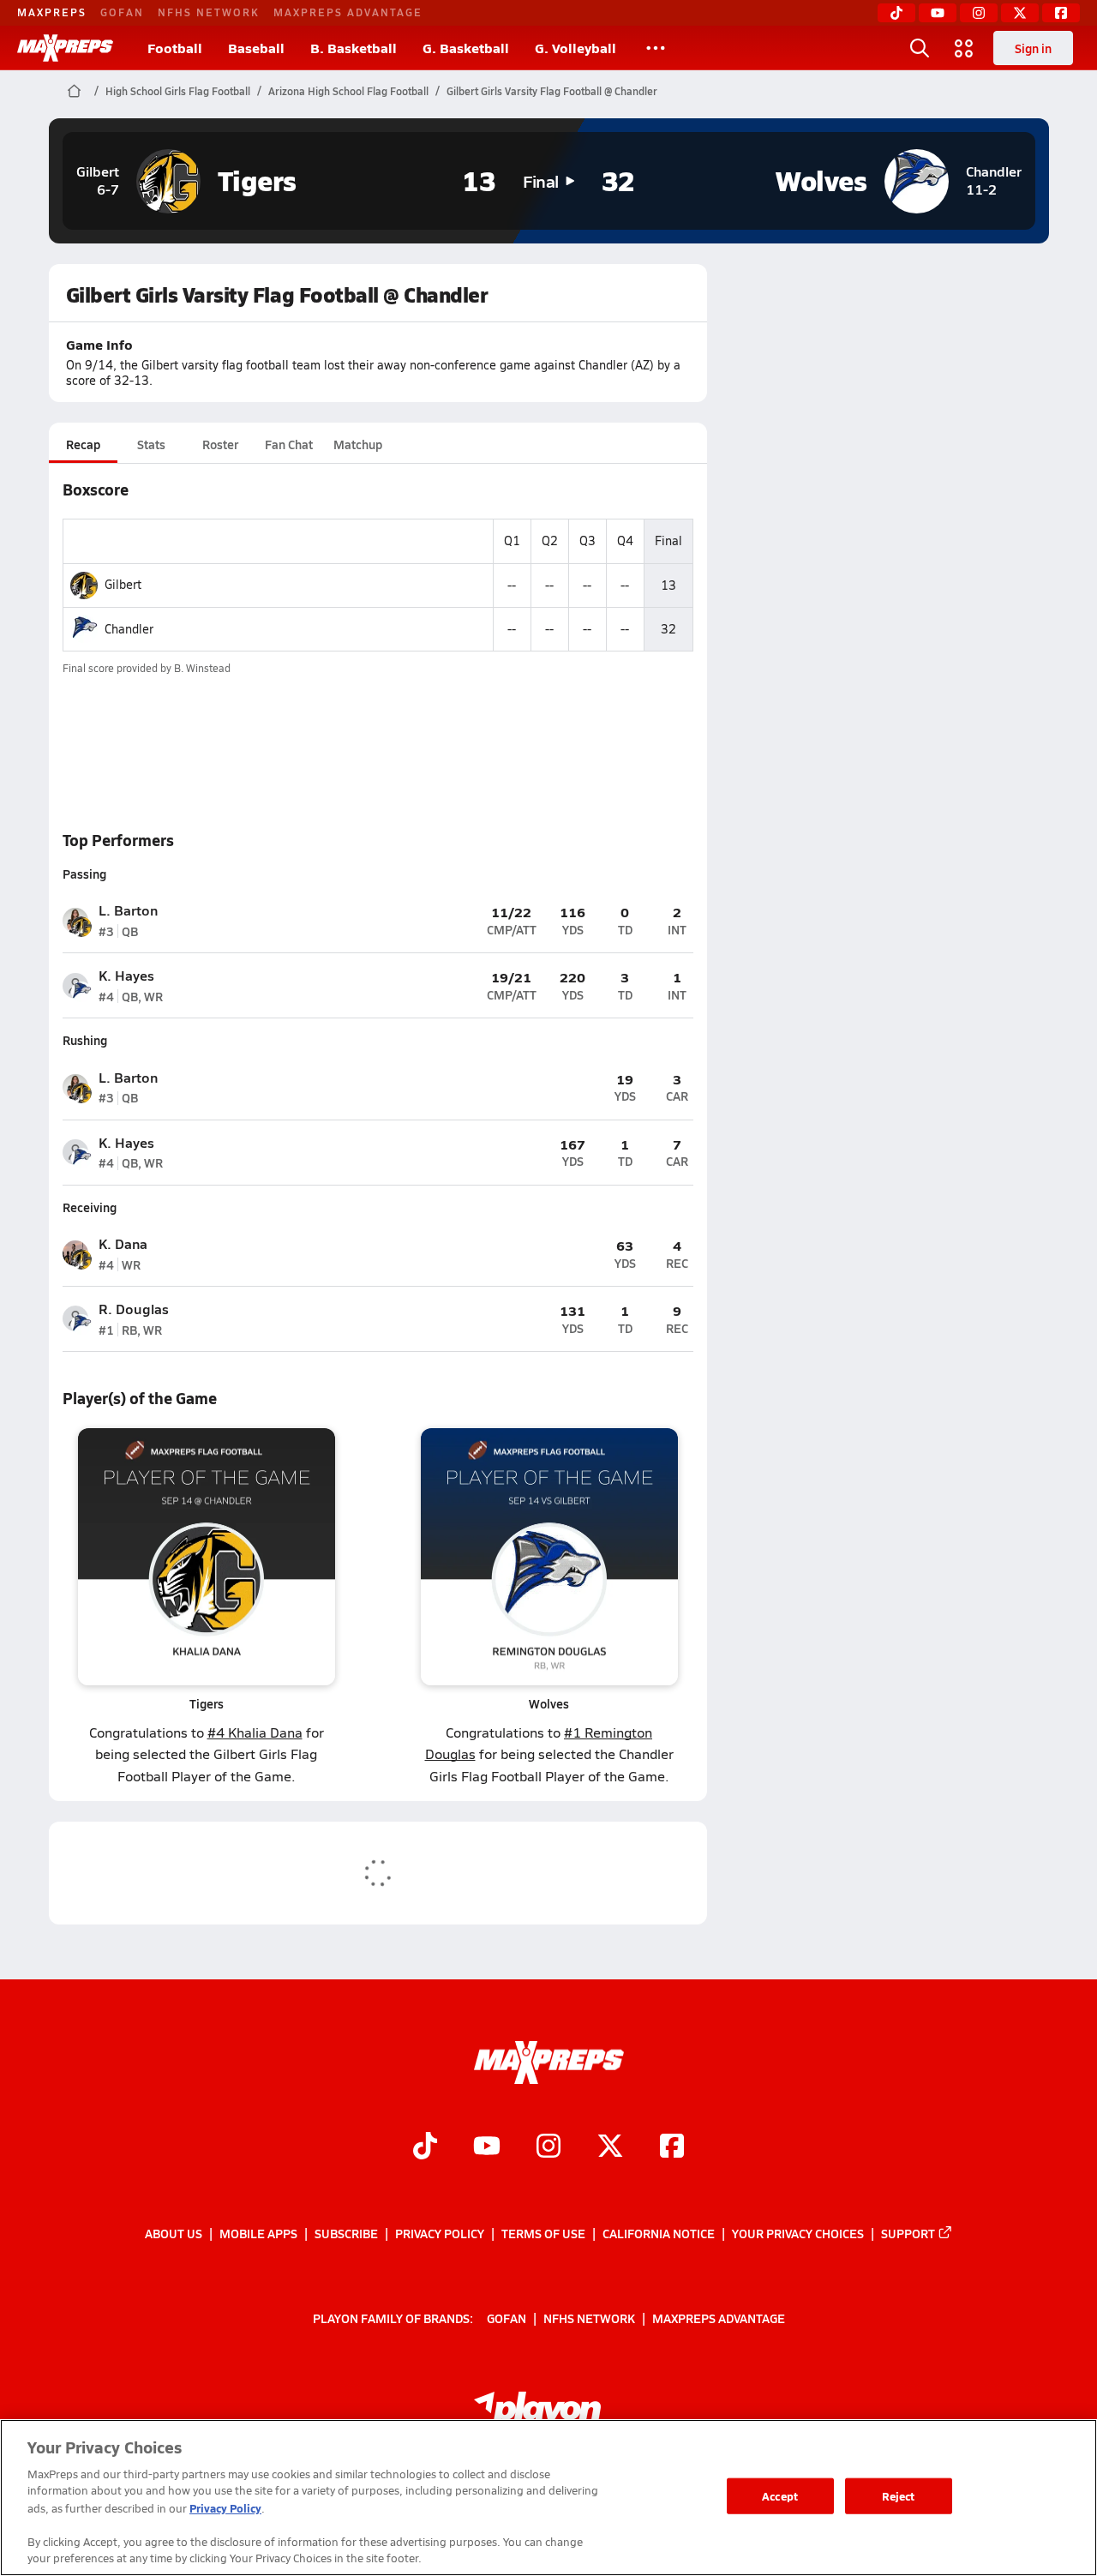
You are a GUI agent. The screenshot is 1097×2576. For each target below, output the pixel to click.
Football (175, 48)
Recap (83, 444)
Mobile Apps (258, 2233)
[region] (548, 2498)
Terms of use (543, 2233)
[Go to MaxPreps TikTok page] (425, 2147)
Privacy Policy (440, 2233)
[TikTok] (896, 13)
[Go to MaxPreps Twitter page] (610, 2147)
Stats (151, 444)
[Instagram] (979, 13)
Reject (899, 2496)
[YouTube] (938, 13)
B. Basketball (354, 48)
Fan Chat (289, 444)
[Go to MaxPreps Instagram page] (548, 2147)
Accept (780, 2496)
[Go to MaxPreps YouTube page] (487, 2147)
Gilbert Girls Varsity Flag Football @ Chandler (552, 91)
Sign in (1033, 48)
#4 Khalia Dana (255, 1732)
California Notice (659, 2233)
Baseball (256, 48)
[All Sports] (656, 48)
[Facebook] (1061, 13)
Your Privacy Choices (798, 2233)
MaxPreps (52, 12)
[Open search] (920, 48)
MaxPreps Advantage (348, 12)
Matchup (358, 444)
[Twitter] (1020, 13)
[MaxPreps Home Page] (74, 91)
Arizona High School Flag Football (348, 91)
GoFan (122, 12)
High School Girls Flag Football (178, 91)
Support (908, 2233)
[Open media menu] (964, 48)
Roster (220, 444)
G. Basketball (466, 48)
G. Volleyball (575, 48)
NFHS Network (209, 12)
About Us (174, 2233)
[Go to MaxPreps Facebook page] (672, 2147)
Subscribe (346, 2233)
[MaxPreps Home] (65, 48)
